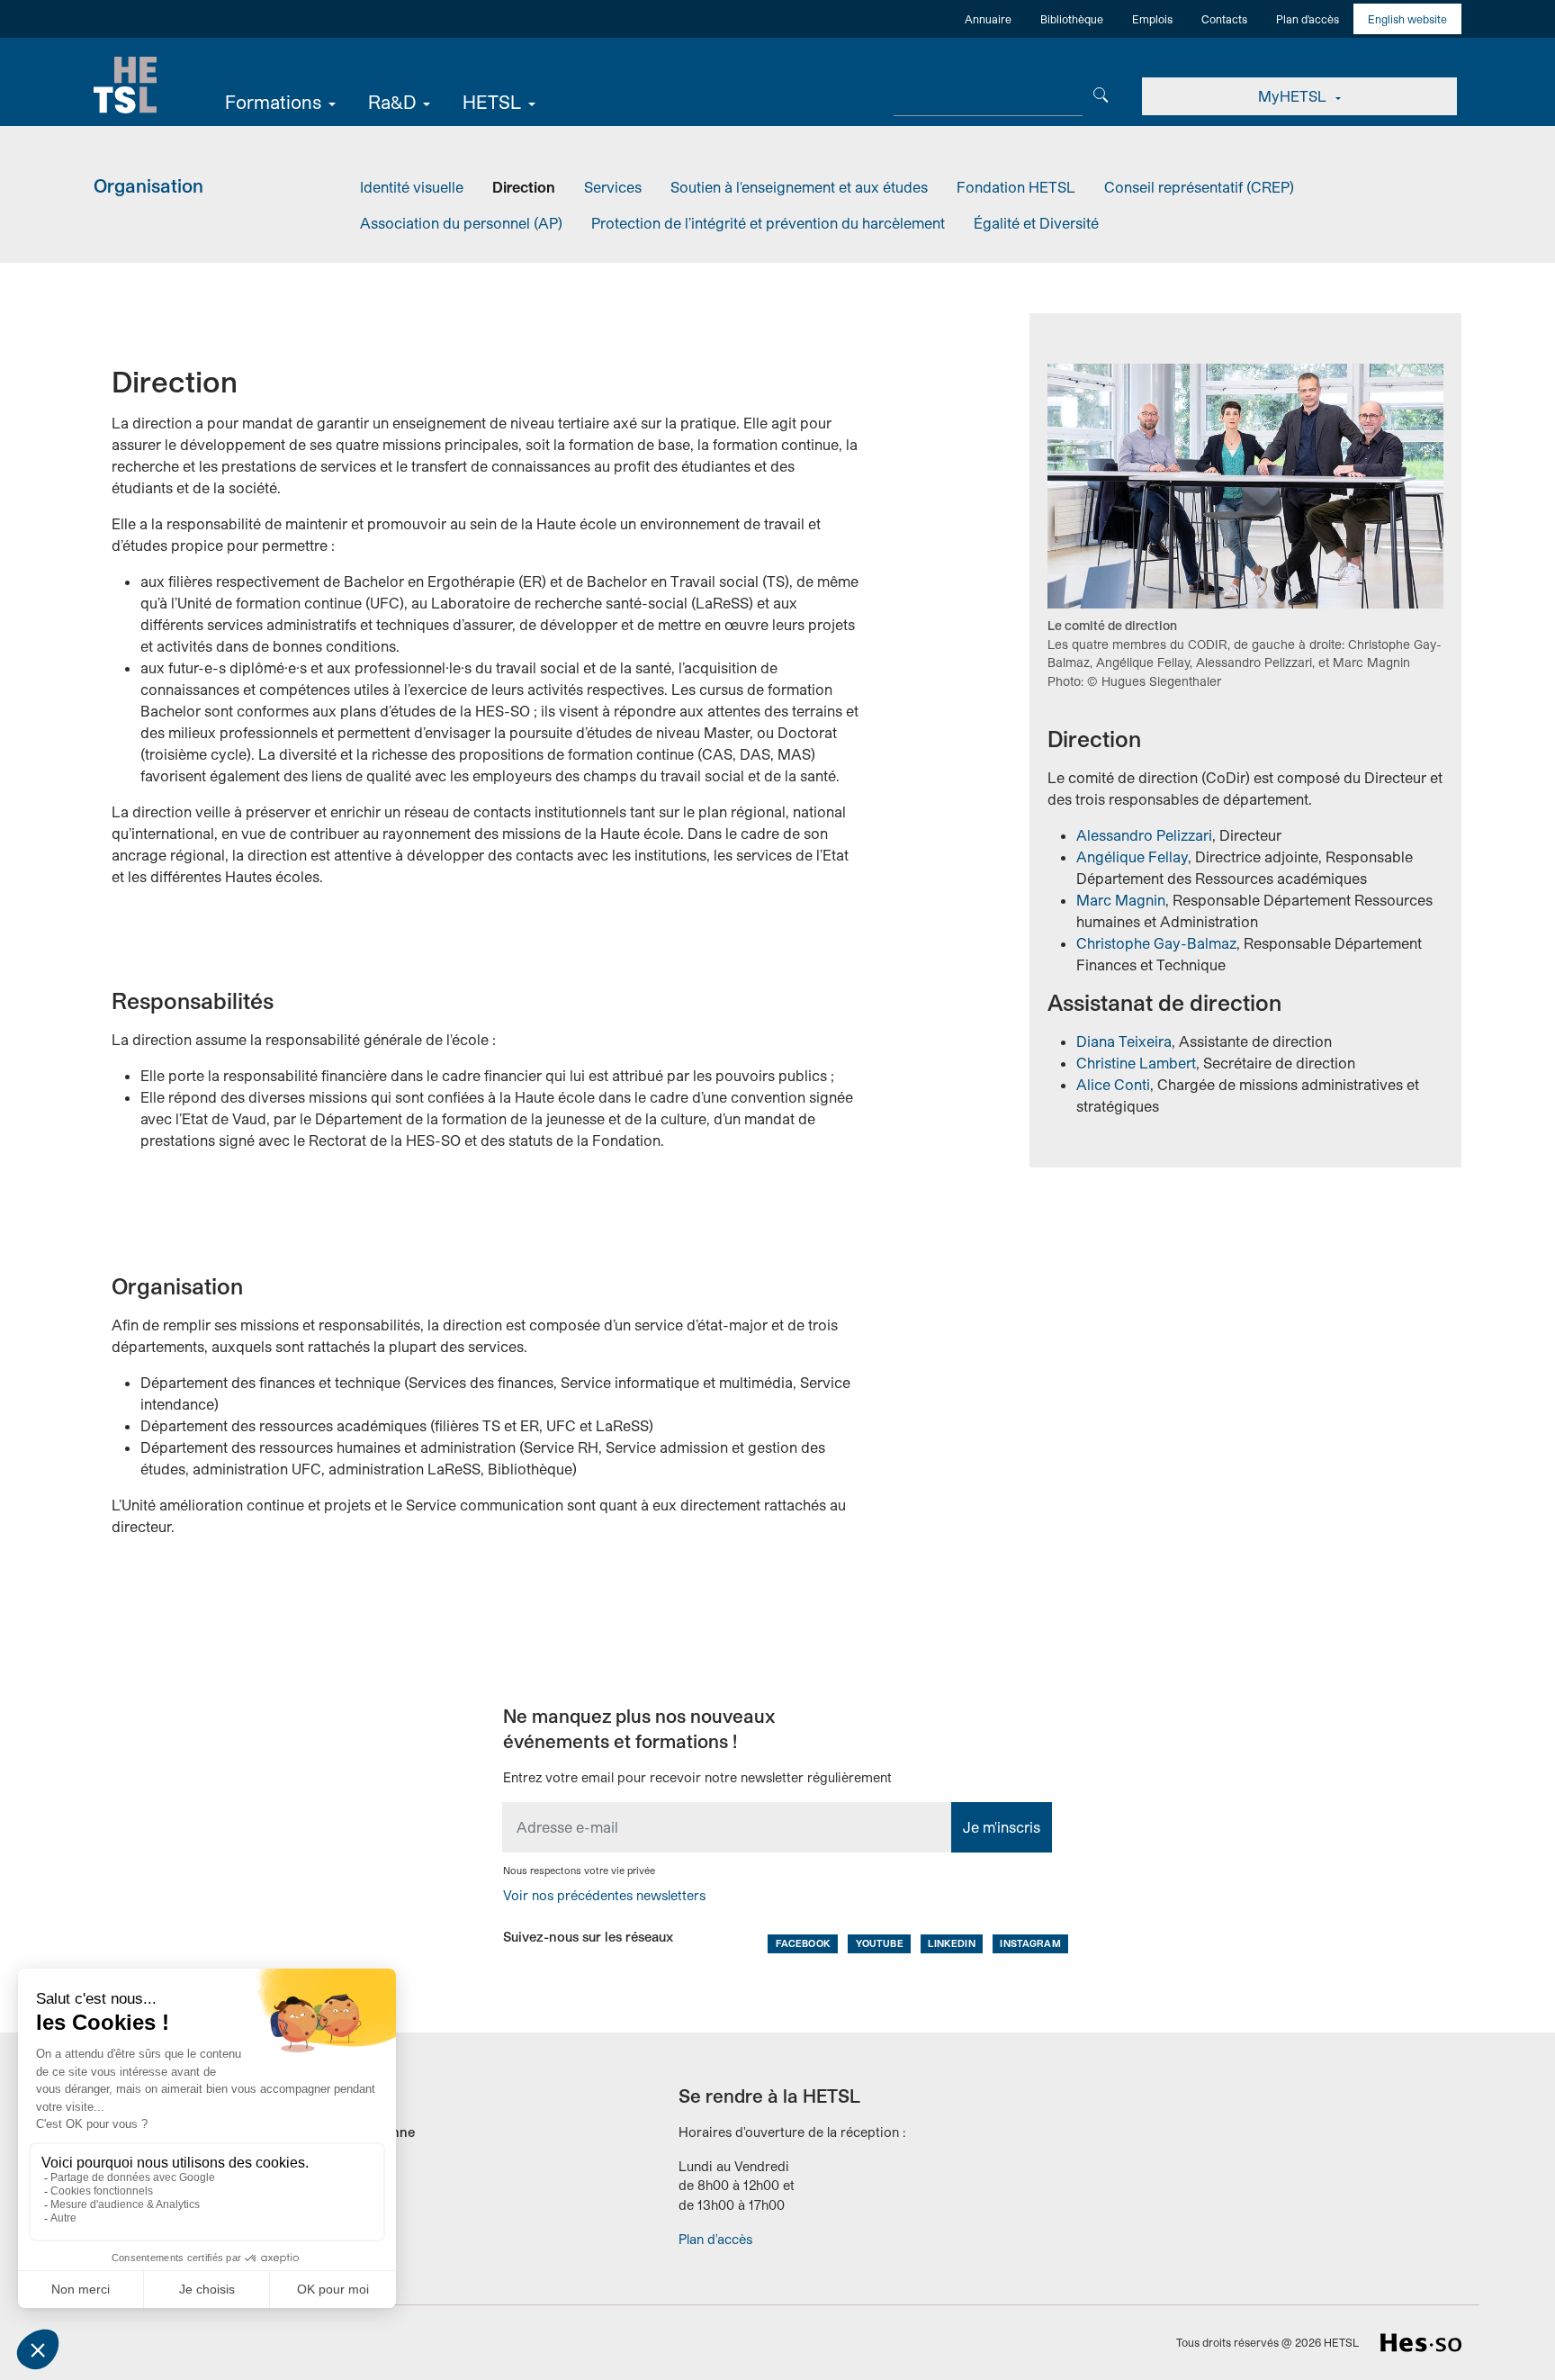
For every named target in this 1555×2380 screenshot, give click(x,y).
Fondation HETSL (1016, 187)
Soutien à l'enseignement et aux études (799, 187)
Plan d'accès (1308, 19)
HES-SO (1421, 2343)
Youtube (880, 1943)
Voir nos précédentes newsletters (604, 1895)
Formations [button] (273, 102)
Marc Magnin (1121, 900)
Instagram (1030, 1943)
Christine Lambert (1136, 1063)
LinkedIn (951, 1943)
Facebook (803, 1943)
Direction (524, 187)
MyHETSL (1294, 96)
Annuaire (988, 19)
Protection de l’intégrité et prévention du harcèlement (768, 223)
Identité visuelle (412, 187)
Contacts (1224, 19)
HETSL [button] (492, 102)
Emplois (1152, 19)
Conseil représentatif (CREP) (1199, 187)
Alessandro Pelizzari (1144, 835)
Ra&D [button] (392, 102)
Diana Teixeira (1124, 1041)
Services (613, 187)
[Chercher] (1101, 93)
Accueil (125, 86)
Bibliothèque (1072, 19)
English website (1407, 19)
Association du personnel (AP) (461, 223)
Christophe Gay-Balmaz (1156, 943)
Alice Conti (1113, 1084)
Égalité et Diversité (1036, 223)
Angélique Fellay (1132, 856)
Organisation (148, 185)
